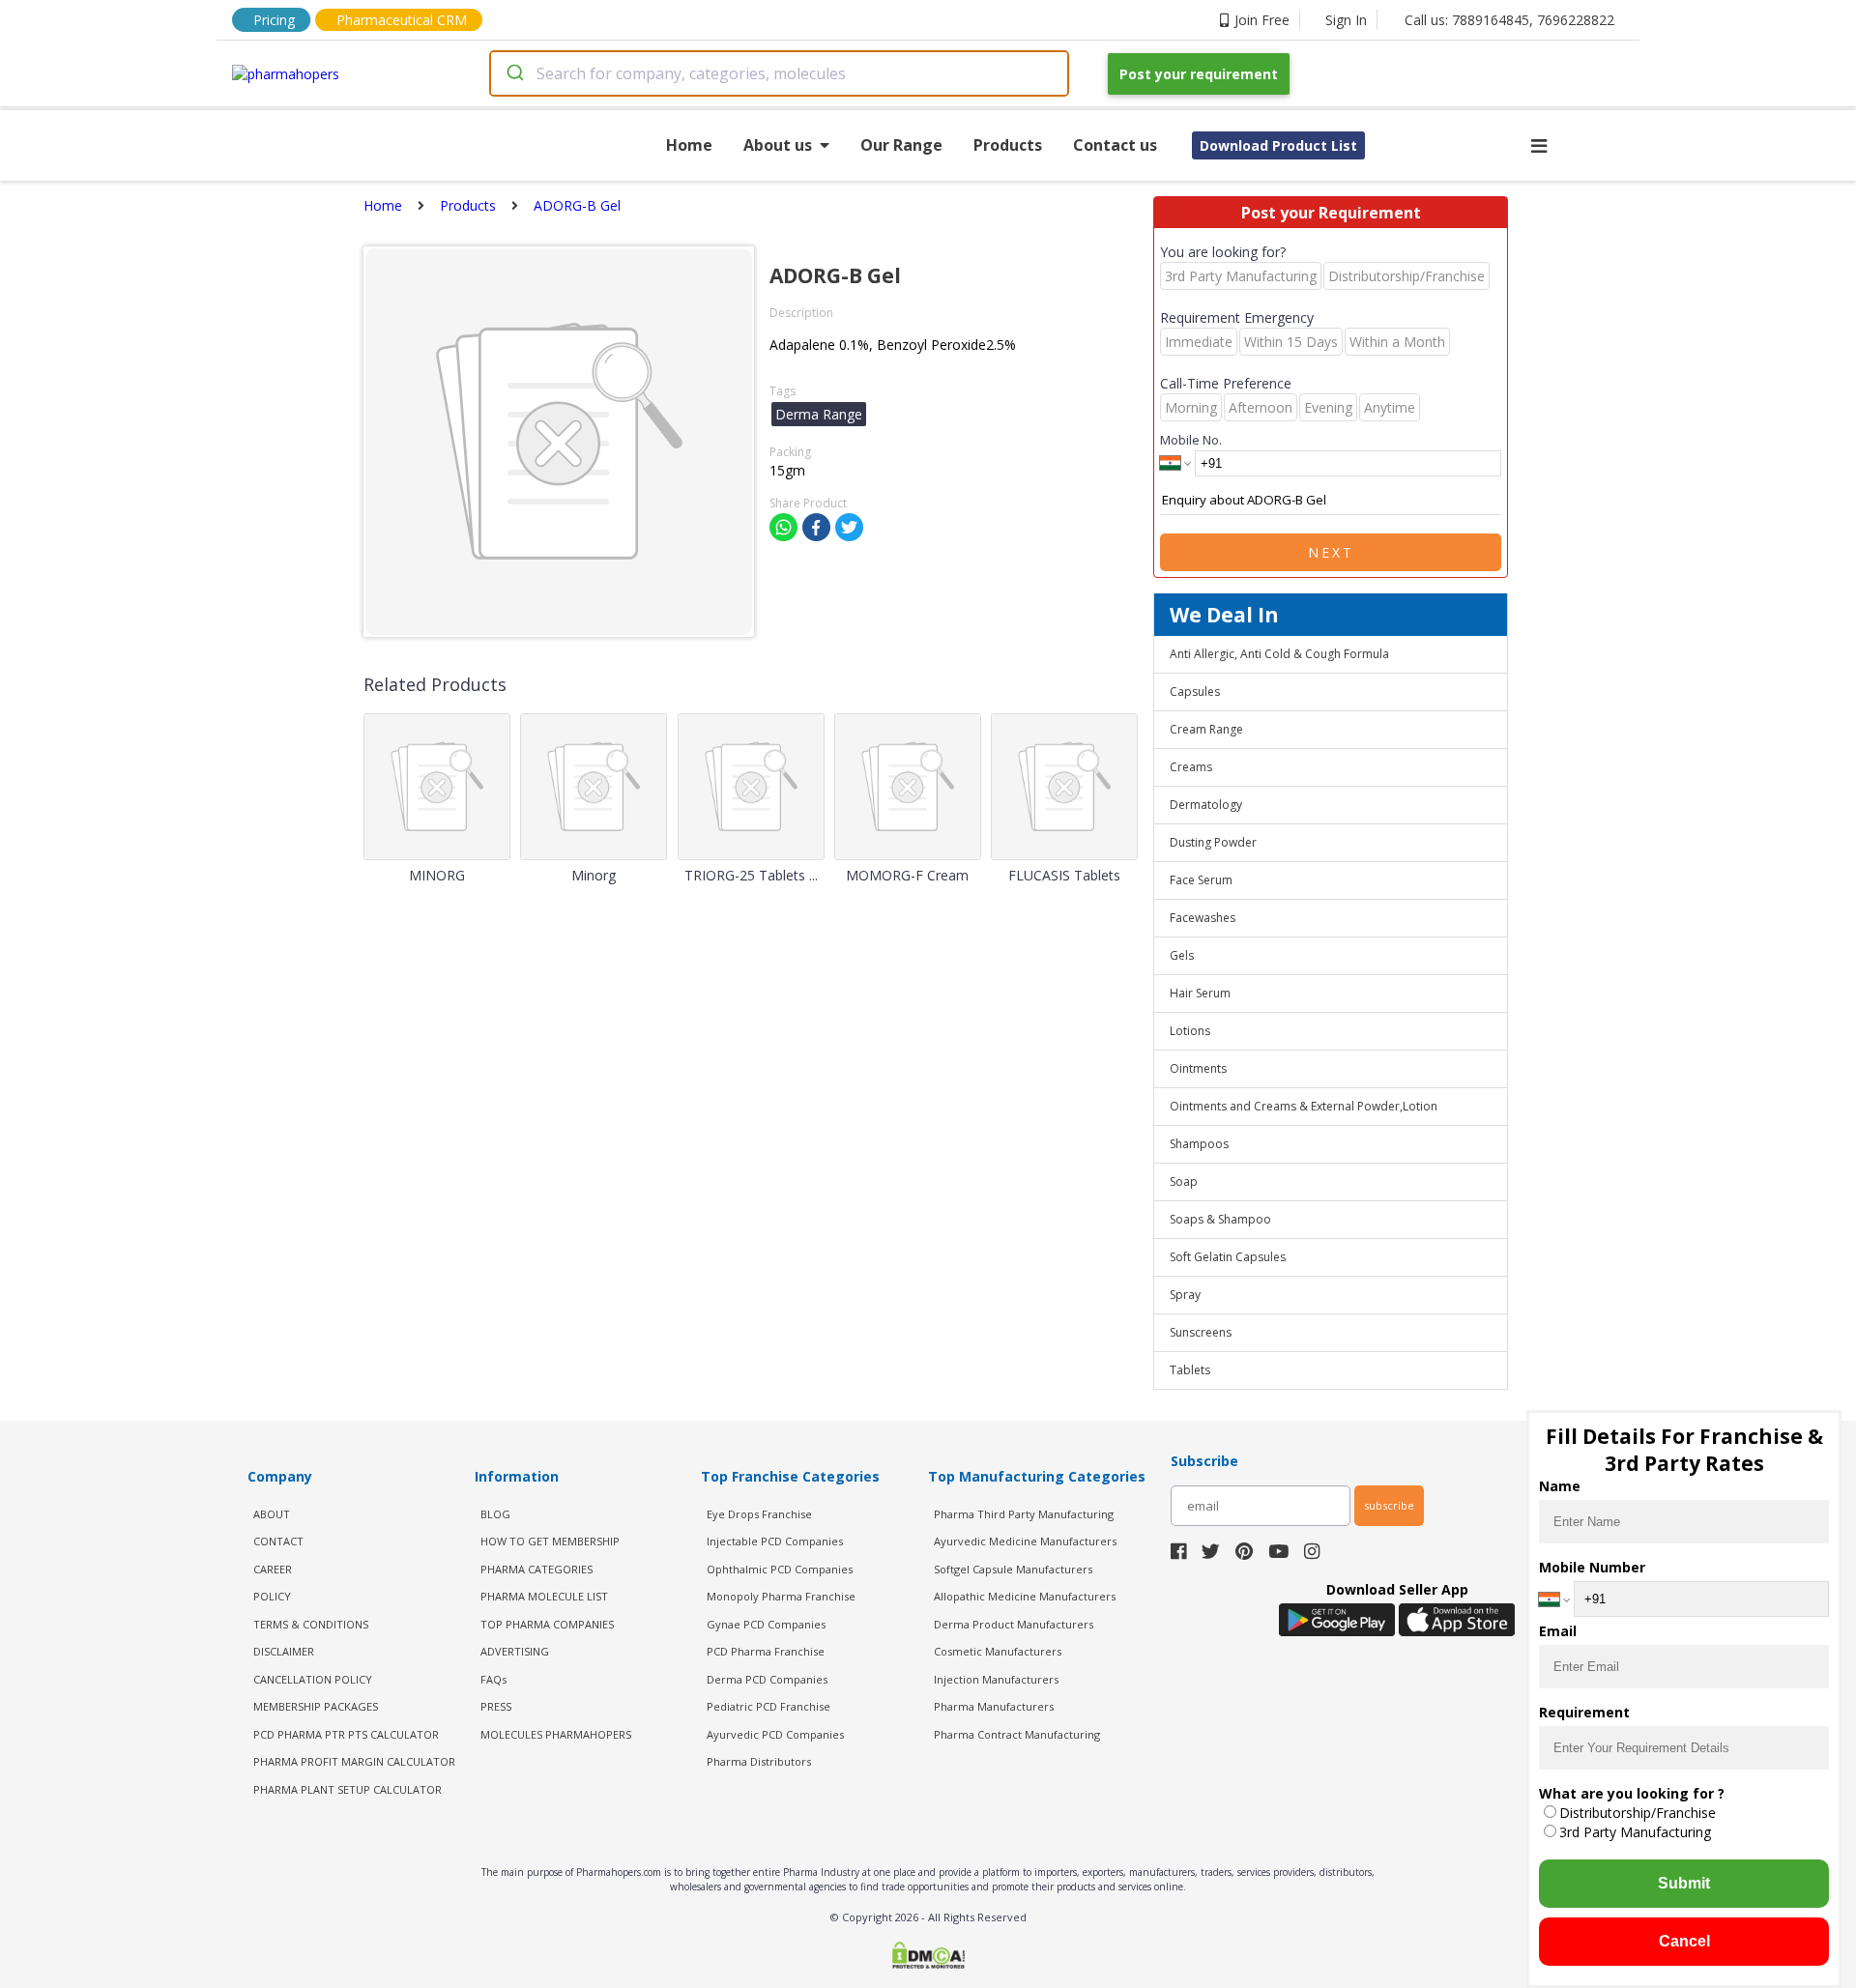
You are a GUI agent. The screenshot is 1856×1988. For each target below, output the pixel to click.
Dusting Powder (1213, 842)
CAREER (273, 1569)
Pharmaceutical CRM (402, 20)
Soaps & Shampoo (1220, 1219)
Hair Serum (1200, 993)
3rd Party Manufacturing (1635, 1832)
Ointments (1198, 1068)
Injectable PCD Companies (775, 1541)
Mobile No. (1191, 440)
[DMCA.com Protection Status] (928, 1957)
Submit (1684, 1883)
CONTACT (278, 1541)
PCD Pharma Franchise (766, 1651)
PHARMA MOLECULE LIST (544, 1596)
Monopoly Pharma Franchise (781, 1596)
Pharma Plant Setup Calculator (348, 1789)
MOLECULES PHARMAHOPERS (556, 1734)
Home (689, 145)
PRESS (496, 1706)
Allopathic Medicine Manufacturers (1025, 1596)
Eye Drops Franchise (759, 1514)
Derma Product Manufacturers (1014, 1624)
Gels (1182, 955)
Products (1008, 145)
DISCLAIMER (284, 1651)
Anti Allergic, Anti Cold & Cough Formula (1279, 654)
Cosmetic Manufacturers (998, 1651)
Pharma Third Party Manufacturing (1024, 1514)
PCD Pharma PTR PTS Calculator (346, 1734)
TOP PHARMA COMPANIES (547, 1624)
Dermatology (1206, 805)
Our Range (901, 145)
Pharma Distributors (759, 1761)
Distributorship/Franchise (1638, 1813)
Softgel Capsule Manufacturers (1013, 1569)
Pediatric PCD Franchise (768, 1706)
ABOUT (272, 1514)
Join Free (1262, 20)
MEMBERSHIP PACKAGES (316, 1706)
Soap (1184, 1181)
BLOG (495, 1514)
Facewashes (1203, 918)
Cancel (1684, 1941)
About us (778, 145)
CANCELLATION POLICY (313, 1679)
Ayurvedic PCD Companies (775, 1734)
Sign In (1346, 20)
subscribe (1389, 1505)
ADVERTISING (515, 1651)
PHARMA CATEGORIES (536, 1569)
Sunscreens (1201, 1332)
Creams (1191, 767)
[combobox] (779, 73)
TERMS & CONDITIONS (311, 1624)
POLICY (272, 1596)
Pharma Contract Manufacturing (1017, 1734)
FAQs (493, 1679)
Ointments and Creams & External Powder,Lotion (1304, 1106)
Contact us (1115, 145)
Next (1331, 552)
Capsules (1195, 691)
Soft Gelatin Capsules (1228, 1257)
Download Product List (1278, 145)
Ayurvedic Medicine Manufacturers (1025, 1541)
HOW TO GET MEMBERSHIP (550, 1541)
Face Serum (1201, 880)
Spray (1185, 1295)
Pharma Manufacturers (994, 1706)
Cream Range (1206, 729)
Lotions (1190, 1031)
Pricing (274, 20)
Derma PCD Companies (767, 1679)
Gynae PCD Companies (766, 1624)
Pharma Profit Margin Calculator (354, 1761)
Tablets (1190, 1370)
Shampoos (1199, 1144)
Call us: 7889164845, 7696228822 (1509, 20)
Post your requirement (1199, 74)
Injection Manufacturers (996, 1679)
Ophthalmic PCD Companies (780, 1569)
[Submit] (514, 73)
